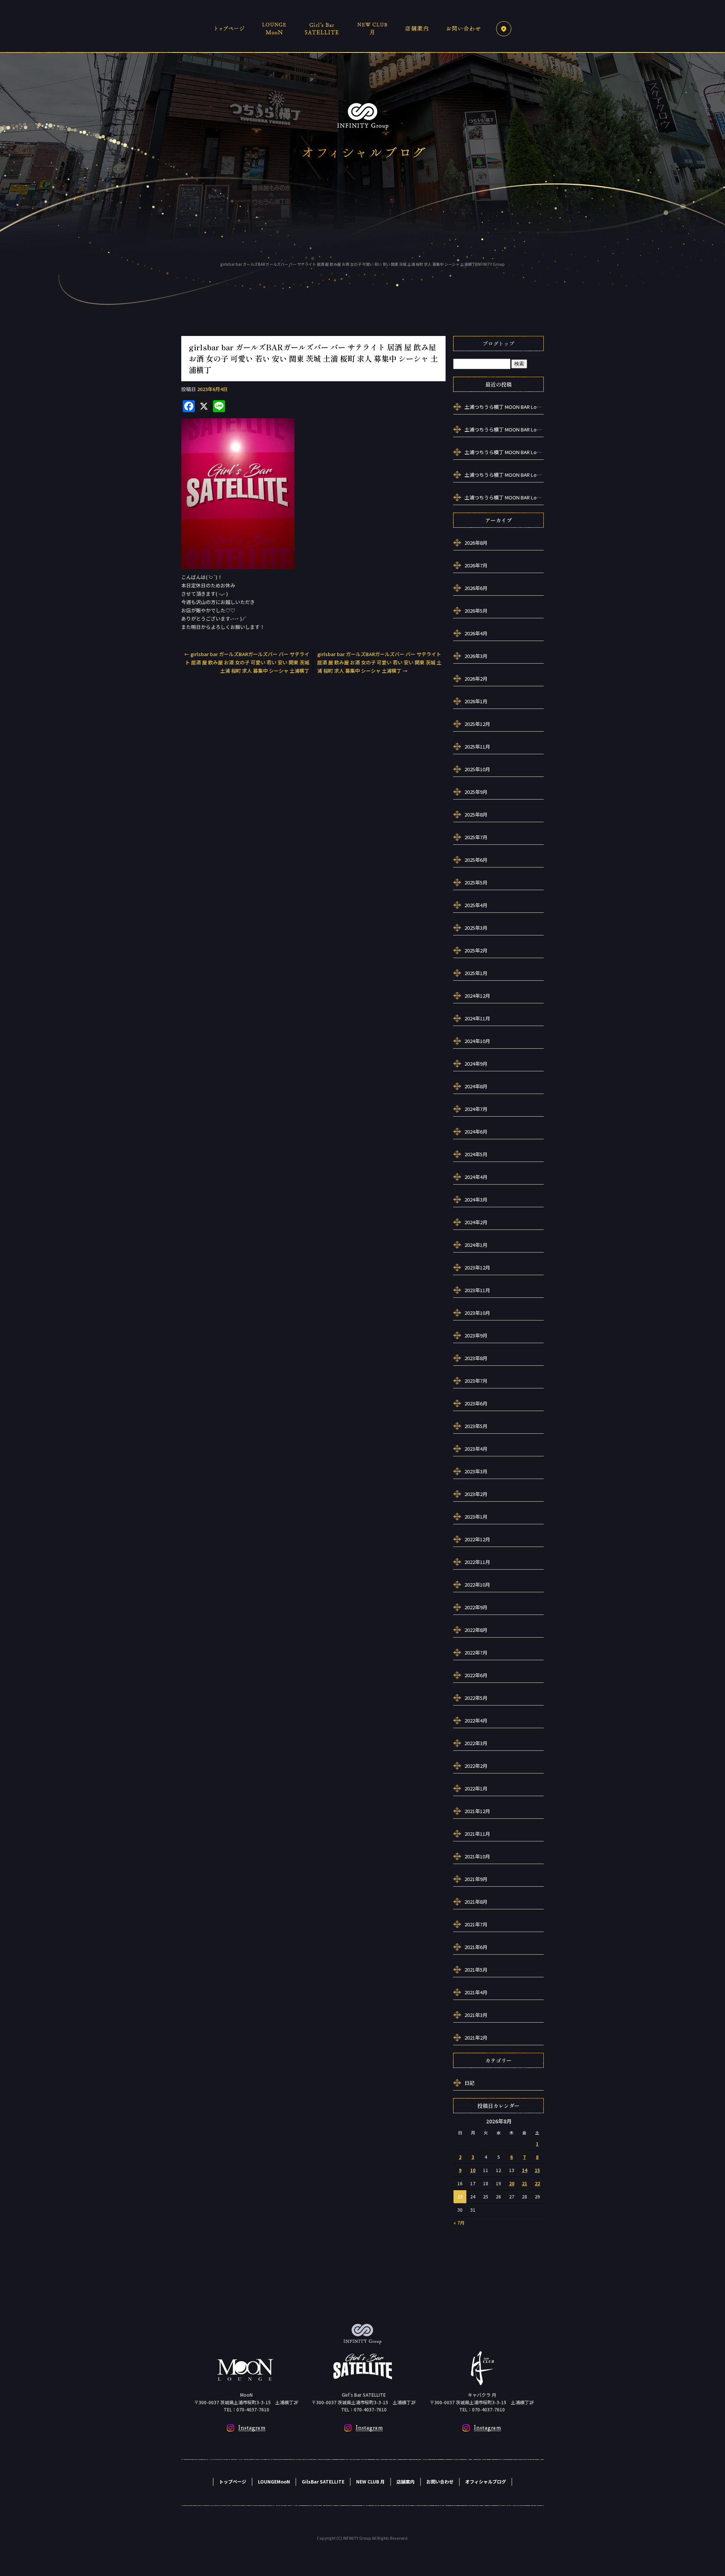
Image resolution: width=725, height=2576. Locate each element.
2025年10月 (477, 769)
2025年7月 (476, 837)
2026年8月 (476, 543)
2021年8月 (476, 1902)
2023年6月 (476, 1403)
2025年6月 (476, 860)
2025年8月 (476, 814)
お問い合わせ (464, 28)
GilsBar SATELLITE (323, 28)
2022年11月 (477, 1562)
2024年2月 (476, 1222)
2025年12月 (477, 724)
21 (524, 2183)
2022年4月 (476, 1720)
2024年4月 (476, 1177)
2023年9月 (476, 1335)
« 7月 (459, 2222)
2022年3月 (476, 1743)
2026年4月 (476, 633)
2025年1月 (476, 973)
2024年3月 (476, 1199)
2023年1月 (476, 1517)
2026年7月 (476, 565)
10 (473, 2170)
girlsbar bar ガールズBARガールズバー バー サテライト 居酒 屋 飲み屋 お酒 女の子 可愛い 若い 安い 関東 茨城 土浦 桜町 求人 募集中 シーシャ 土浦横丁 (247, 662)
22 (537, 2183)
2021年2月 (476, 2038)
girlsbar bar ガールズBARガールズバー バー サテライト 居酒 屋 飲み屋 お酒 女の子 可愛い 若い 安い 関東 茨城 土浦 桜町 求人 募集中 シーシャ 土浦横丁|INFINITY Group (362, 264)
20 (512, 2183)
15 (537, 2170)
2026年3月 (476, 656)
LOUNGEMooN (276, 28)
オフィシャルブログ (486, 2481)
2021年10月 (477, 1856)
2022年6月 (476, 1675)
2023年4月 (476, 1449)
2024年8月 (476, 1086)
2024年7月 (476, 1109)
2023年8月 (476, 1358)
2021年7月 (476, 1924)
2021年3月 (476, 2015)
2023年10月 (477, 1313)
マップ (504, 28)
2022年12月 (477, 1539)
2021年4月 (476, 1992)
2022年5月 (476, 1698)
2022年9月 (476, 1607)
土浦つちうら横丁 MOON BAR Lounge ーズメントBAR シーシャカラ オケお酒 (504, 407)
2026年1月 (476, 701)
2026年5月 (476, 611)
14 (524, 2170)
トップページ (232, 28)
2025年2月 (476, 950)
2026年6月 (476, 588)
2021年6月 (476, 1947)
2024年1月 (476, 1245)
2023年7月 (476, 1381)
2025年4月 (476, 905)
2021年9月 (476, 1879)
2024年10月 (477, 1041)
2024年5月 (476, 1154)
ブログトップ (498, 344)
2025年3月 (476, 928)
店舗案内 (415, 28)
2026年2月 (476, 679)
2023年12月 (477, 1267)
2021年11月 (477, 1834)
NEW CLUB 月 (372, 28)
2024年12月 (477, 996)
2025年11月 (477, 746)
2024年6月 (476, 1132)
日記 (469, 2083)
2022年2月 (476, 1766)
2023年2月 (476, 1494)
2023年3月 (476, 1471)
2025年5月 (476, 882)
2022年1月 (476, 1788)
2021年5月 (476, 1970)
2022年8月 (476, 1630)
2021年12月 (477, 1811)
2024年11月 (477, 1018)
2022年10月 (477, 1585)
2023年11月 (477, 1290)
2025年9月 (476, 792)
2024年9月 (476, 1064)
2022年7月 (476, 1652)
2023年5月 (476, 1426)
